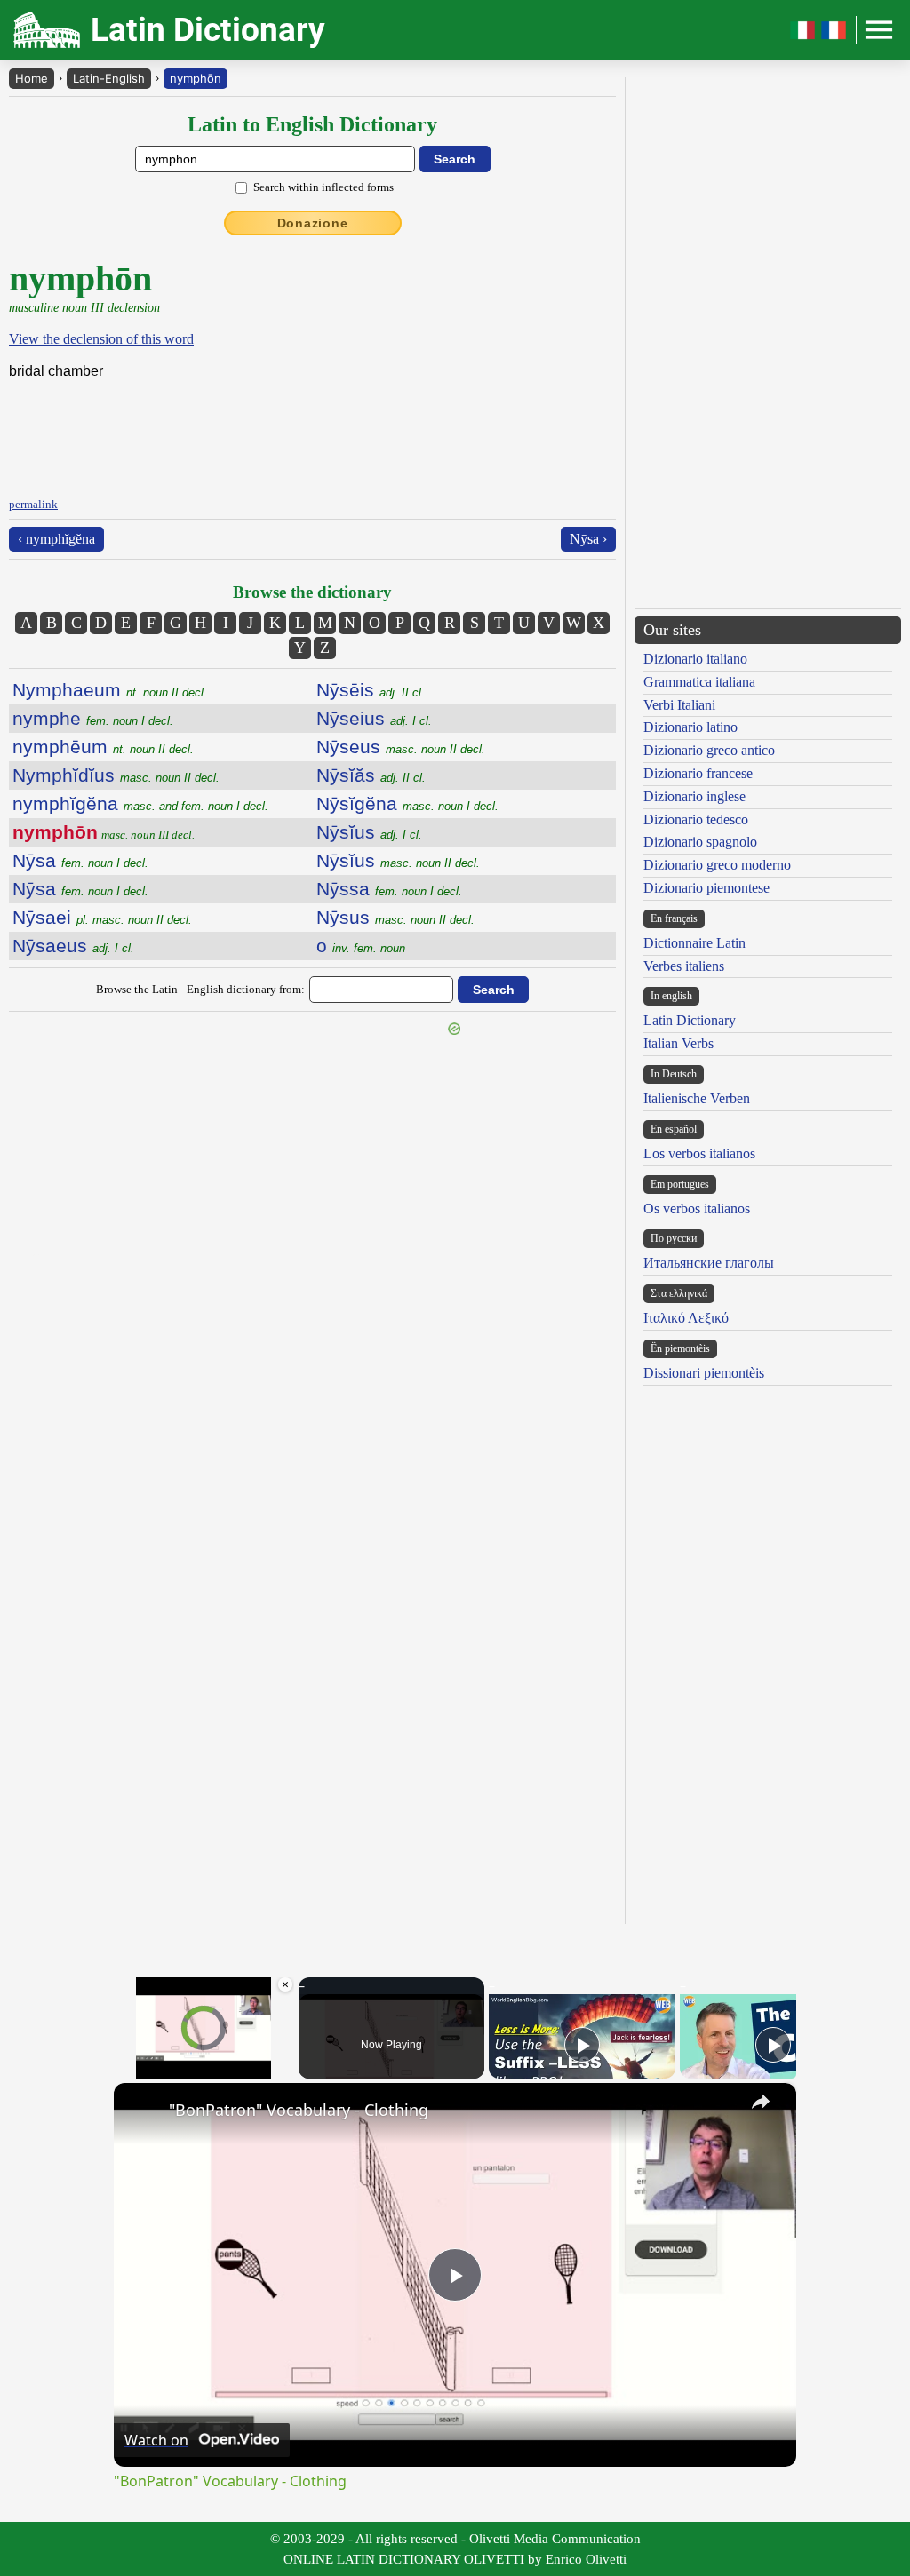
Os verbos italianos (697, 1208)
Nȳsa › (588, 539)
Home (32, 78)
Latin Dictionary (690, 1020)
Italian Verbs (679, 1043)
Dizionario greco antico (709, 750)
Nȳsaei (102, 917)
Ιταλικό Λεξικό (686, 1318)
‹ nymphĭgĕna (56, 539)
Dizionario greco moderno (717, 865)
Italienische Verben (697, 1098)
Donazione (313, 223)
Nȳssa (389, 889)
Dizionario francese (698, 773)
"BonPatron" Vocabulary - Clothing (299, 2110)
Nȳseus (401, 747)
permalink (33, 504)
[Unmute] (146, 2068)
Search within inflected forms (323, 187)
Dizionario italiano (695, 659)
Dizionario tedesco (696, 819)
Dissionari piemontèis (704, 1373)
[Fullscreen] (283, 2068)
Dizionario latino (690, 727)
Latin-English (109, 78)
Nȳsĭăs (371, 775)
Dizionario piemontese (706, 888)
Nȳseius (374, 718)
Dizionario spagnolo (700, 842)
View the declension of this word (101, 339)
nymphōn (196, 78)
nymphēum (103, 747)
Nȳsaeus (73, 946)
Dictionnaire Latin (694, 943)
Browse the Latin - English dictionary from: (200, 989)
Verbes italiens (684, 966)
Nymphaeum (110, 690)
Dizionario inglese (694, 796)
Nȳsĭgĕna (407, 803)
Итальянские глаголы (709, 1263)
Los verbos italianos (699, 1153)
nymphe (93, 718)
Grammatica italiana (699, 682)
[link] (142, 2111)
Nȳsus (395, 917)
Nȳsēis (371, 690)
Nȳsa (80, 860)
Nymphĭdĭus (116, 775)
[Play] (124, 2068)
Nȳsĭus (369, 832)
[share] (761, 2102)
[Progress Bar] (204, 2057)
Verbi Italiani (679, 705)
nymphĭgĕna (140, 803)
